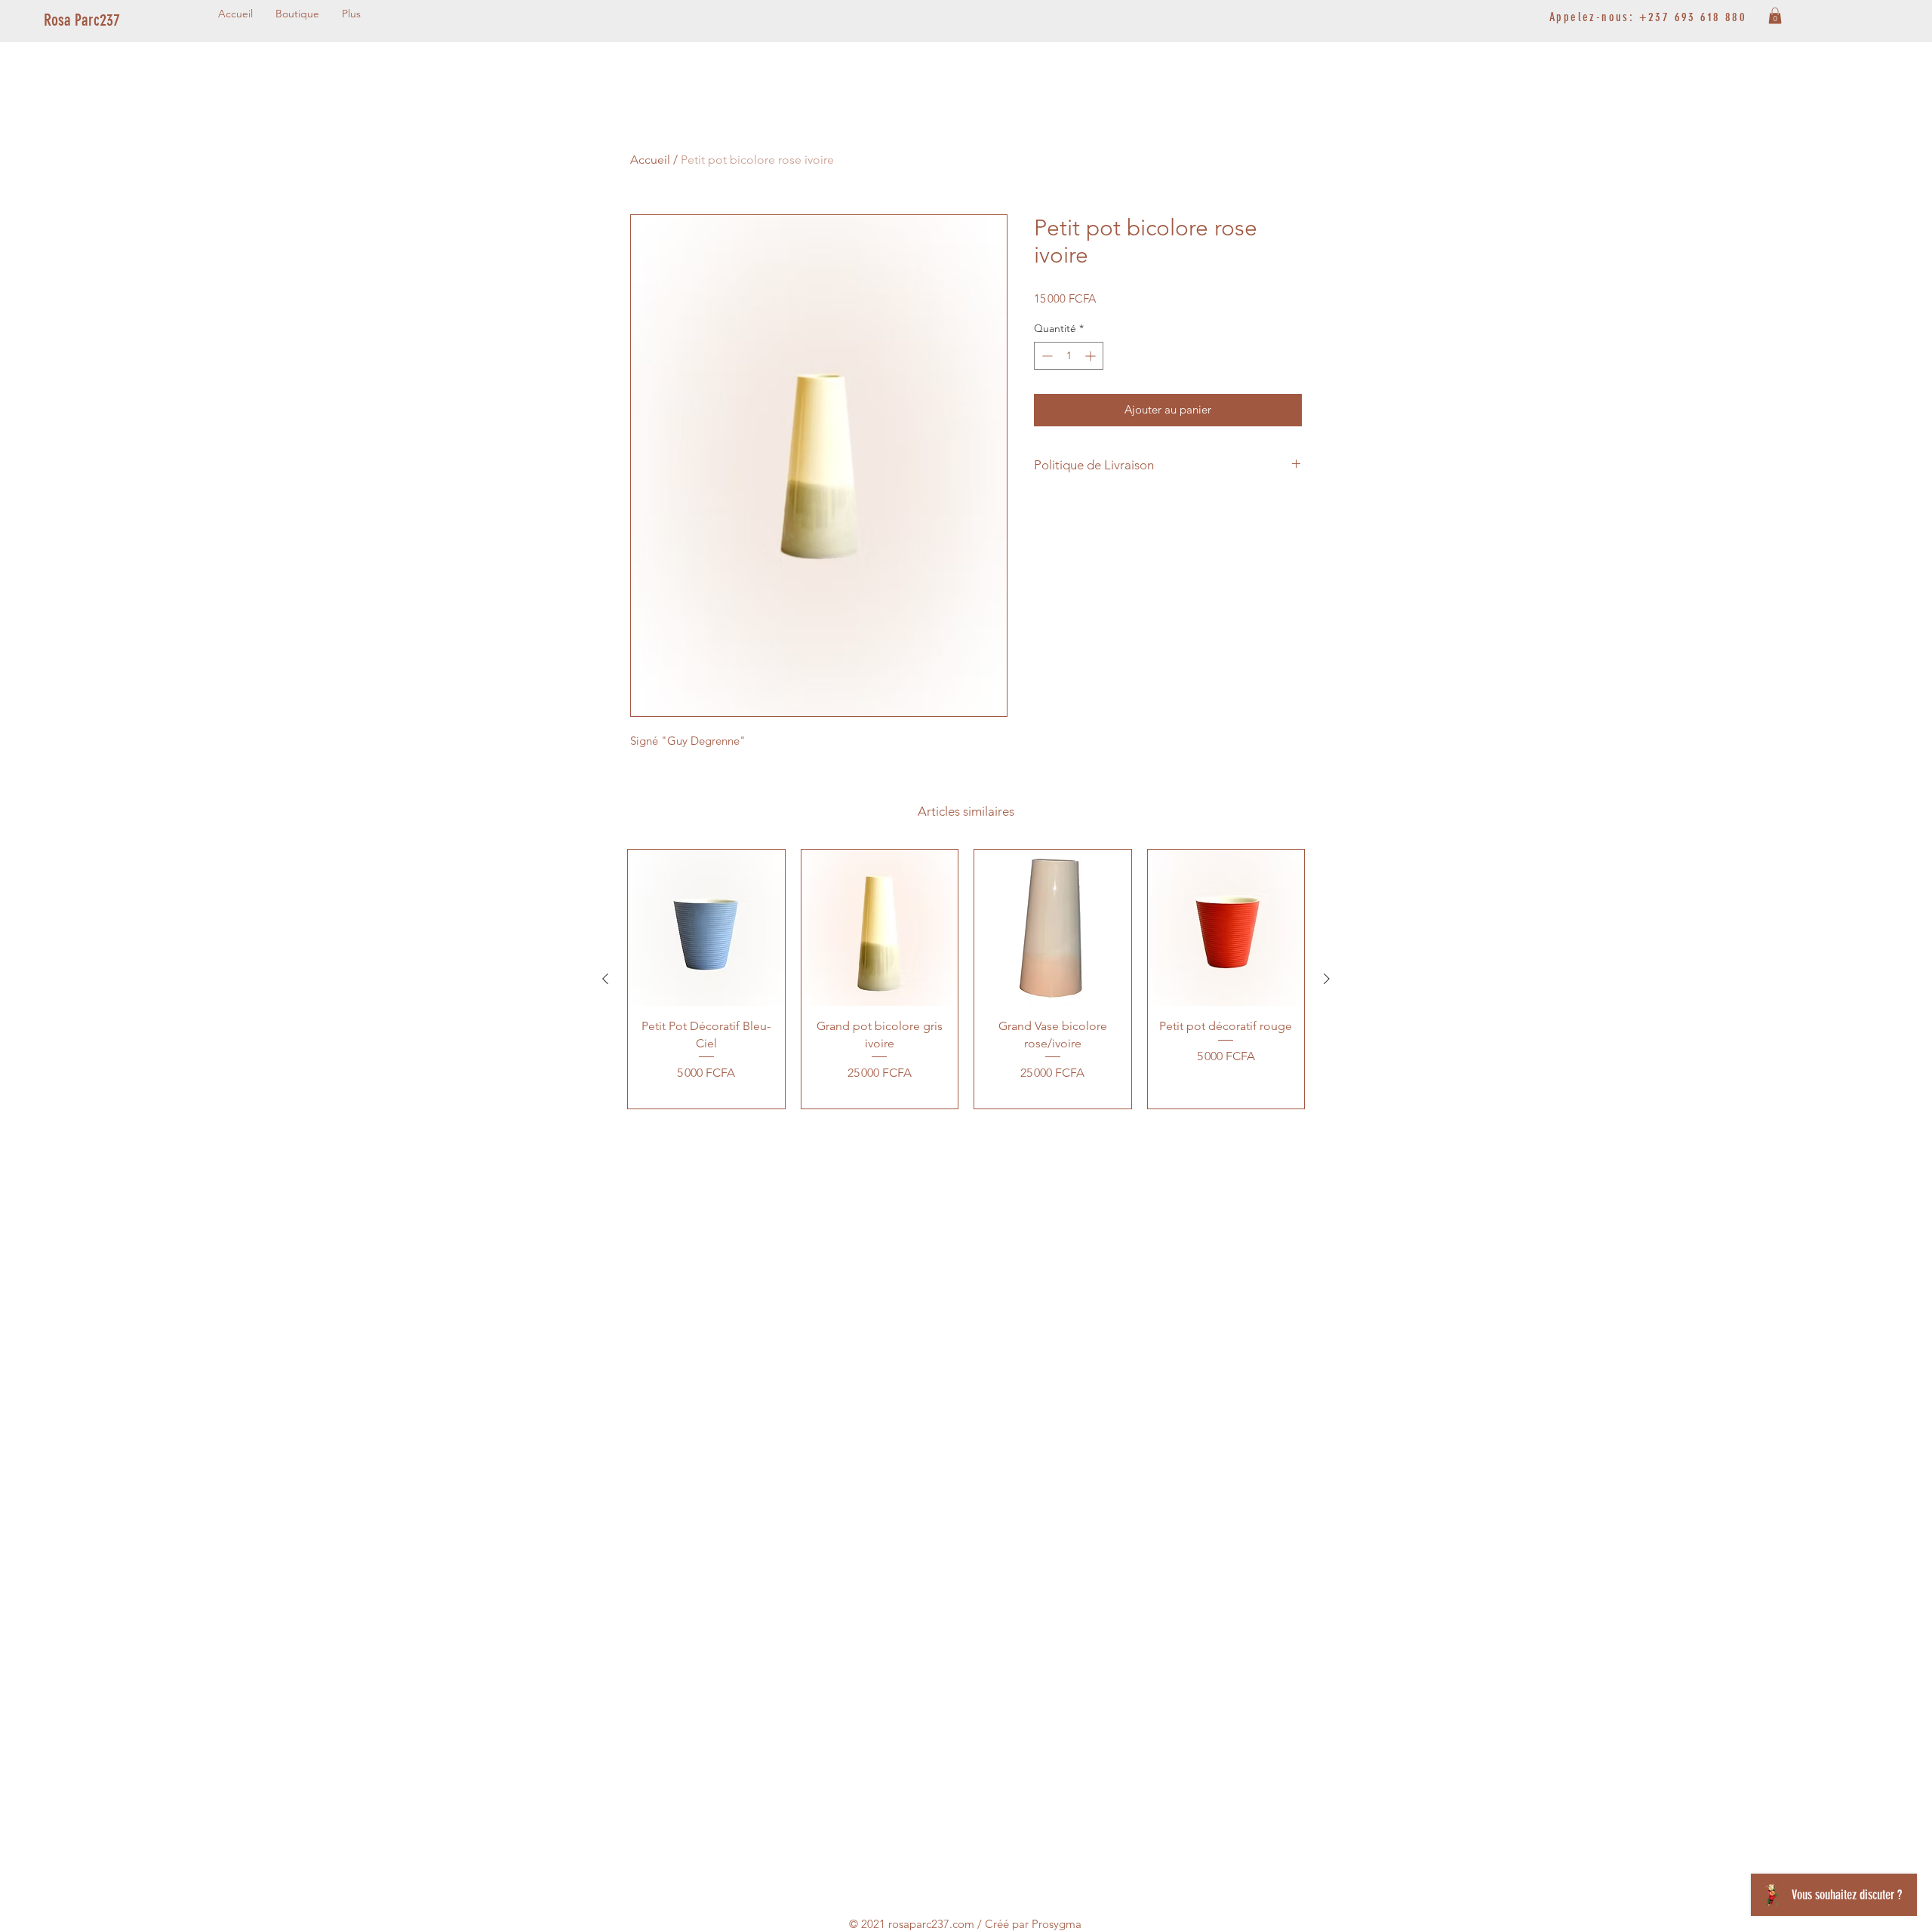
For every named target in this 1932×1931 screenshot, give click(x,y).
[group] (966, 979)
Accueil (650, 160)
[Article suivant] (1327, 979)
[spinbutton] (1069, 356)
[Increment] (1092, 356)
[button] (1775, 16)
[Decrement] (1046, 356)
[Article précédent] (605, 979)
